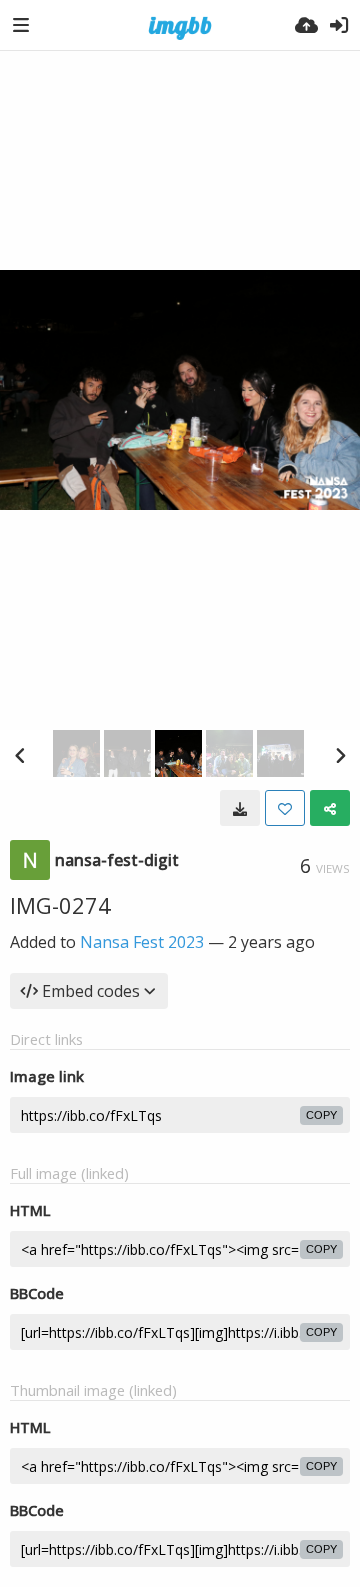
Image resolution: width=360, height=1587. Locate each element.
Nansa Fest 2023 (142, 942)
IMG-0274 (60, 905)
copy (321, 1115)
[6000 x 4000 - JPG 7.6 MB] (240, 808)
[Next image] (340, 755)
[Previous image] (20, 755)
